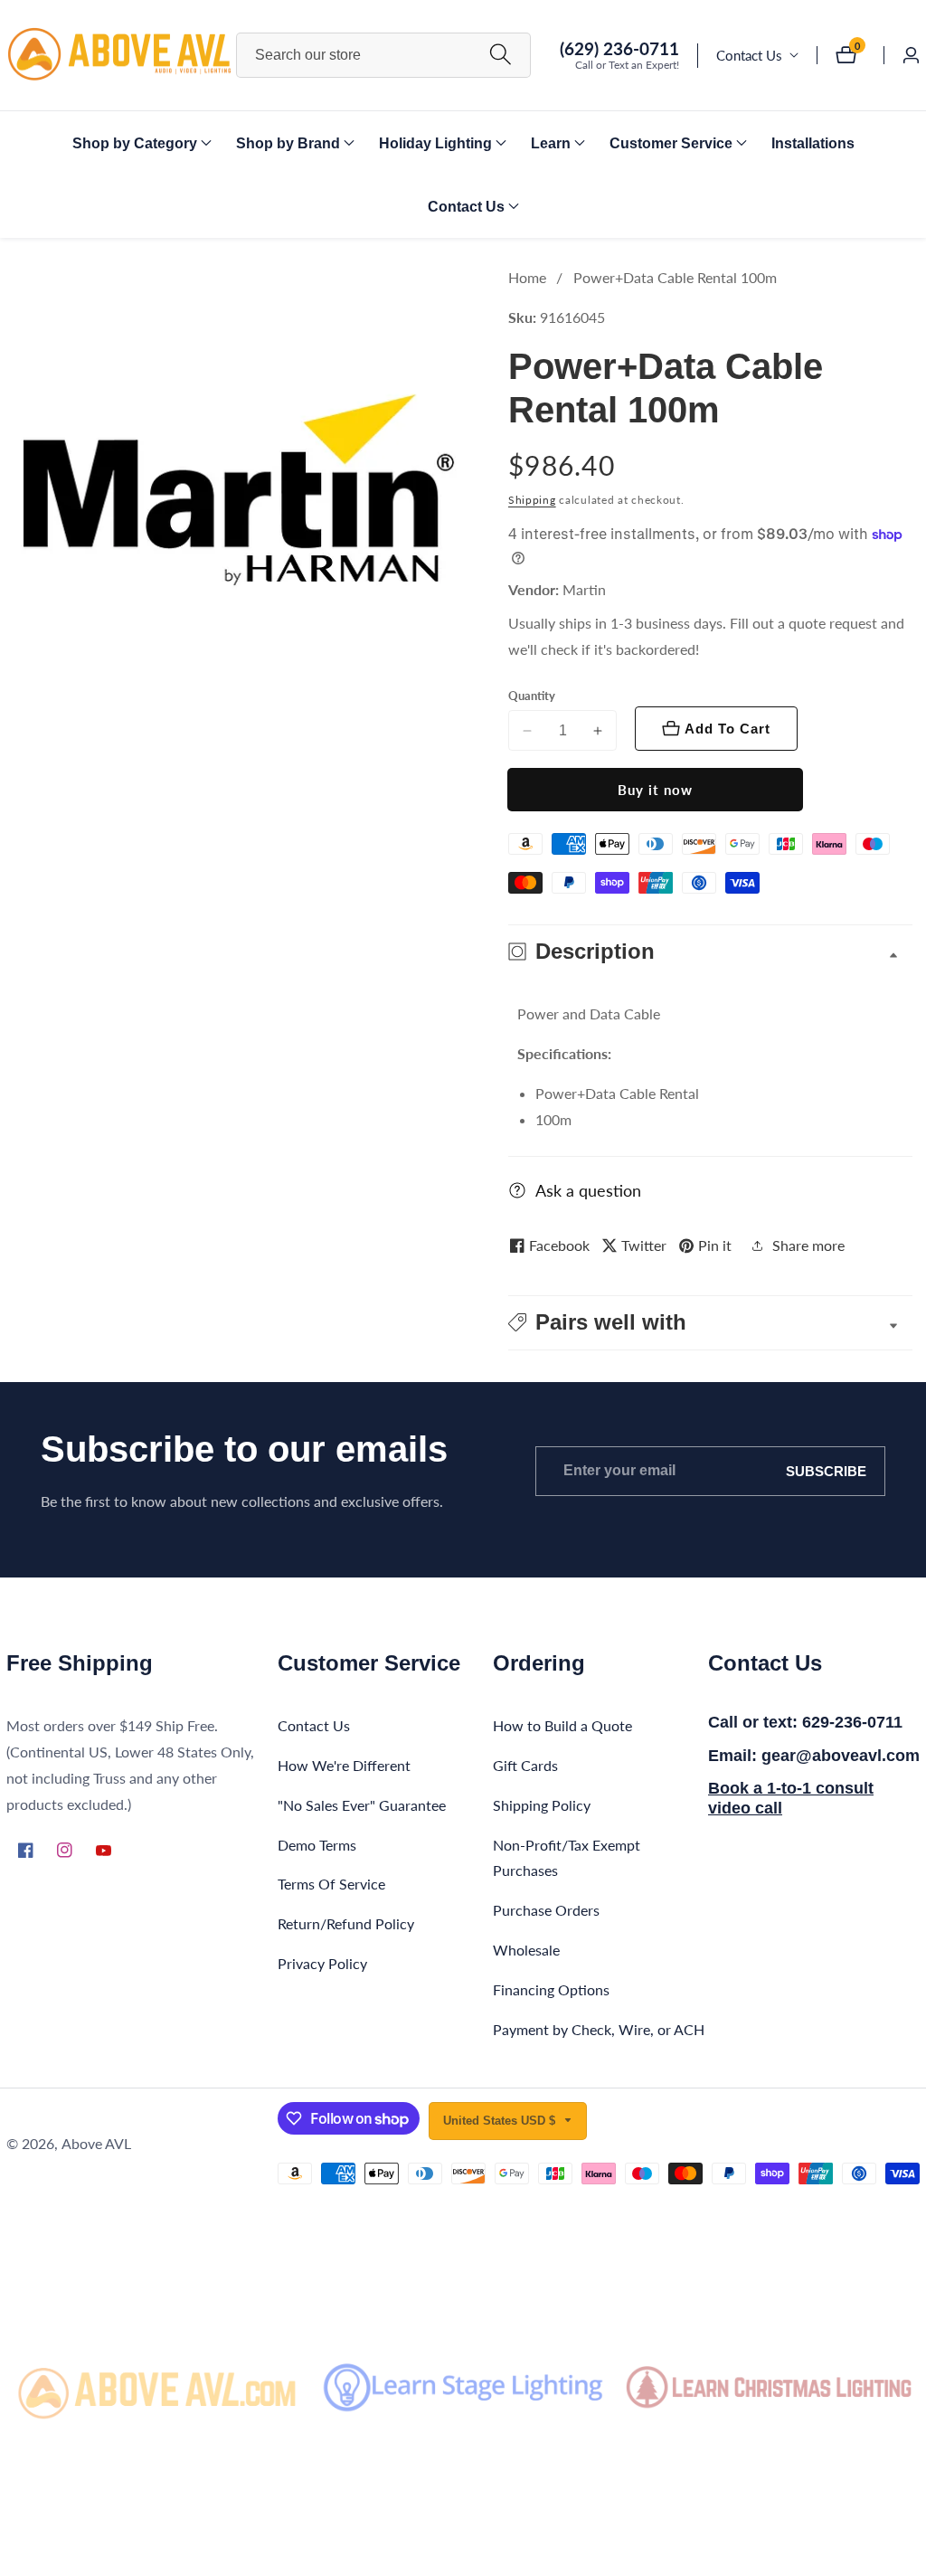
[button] (135, 143)
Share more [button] (808, 1245)
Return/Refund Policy (346, 1923)
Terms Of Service (331, 1884)
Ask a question (588, 1190)
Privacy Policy (322, 1963)
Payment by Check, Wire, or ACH (599, 2029)
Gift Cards (525, 1765)
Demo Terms (317, 1845)
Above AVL (96, 2144)
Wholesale (526, 1950)
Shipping (532, 500)
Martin (584, 590)
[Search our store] (501, 56)
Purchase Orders (546, 1910)
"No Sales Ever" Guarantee (362, 1805)
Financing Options (551, 1989)
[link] (157, 2387)
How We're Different (344, 1765)
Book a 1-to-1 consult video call (791, 1798)
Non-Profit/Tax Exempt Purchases (567, 1858)
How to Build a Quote (562, 1725)
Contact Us (749, 55)
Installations (813, 143)
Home (527, 277)
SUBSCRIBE (826, 1471)
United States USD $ (501, 2121)
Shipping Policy (542, 1805)
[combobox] (384, 55)
